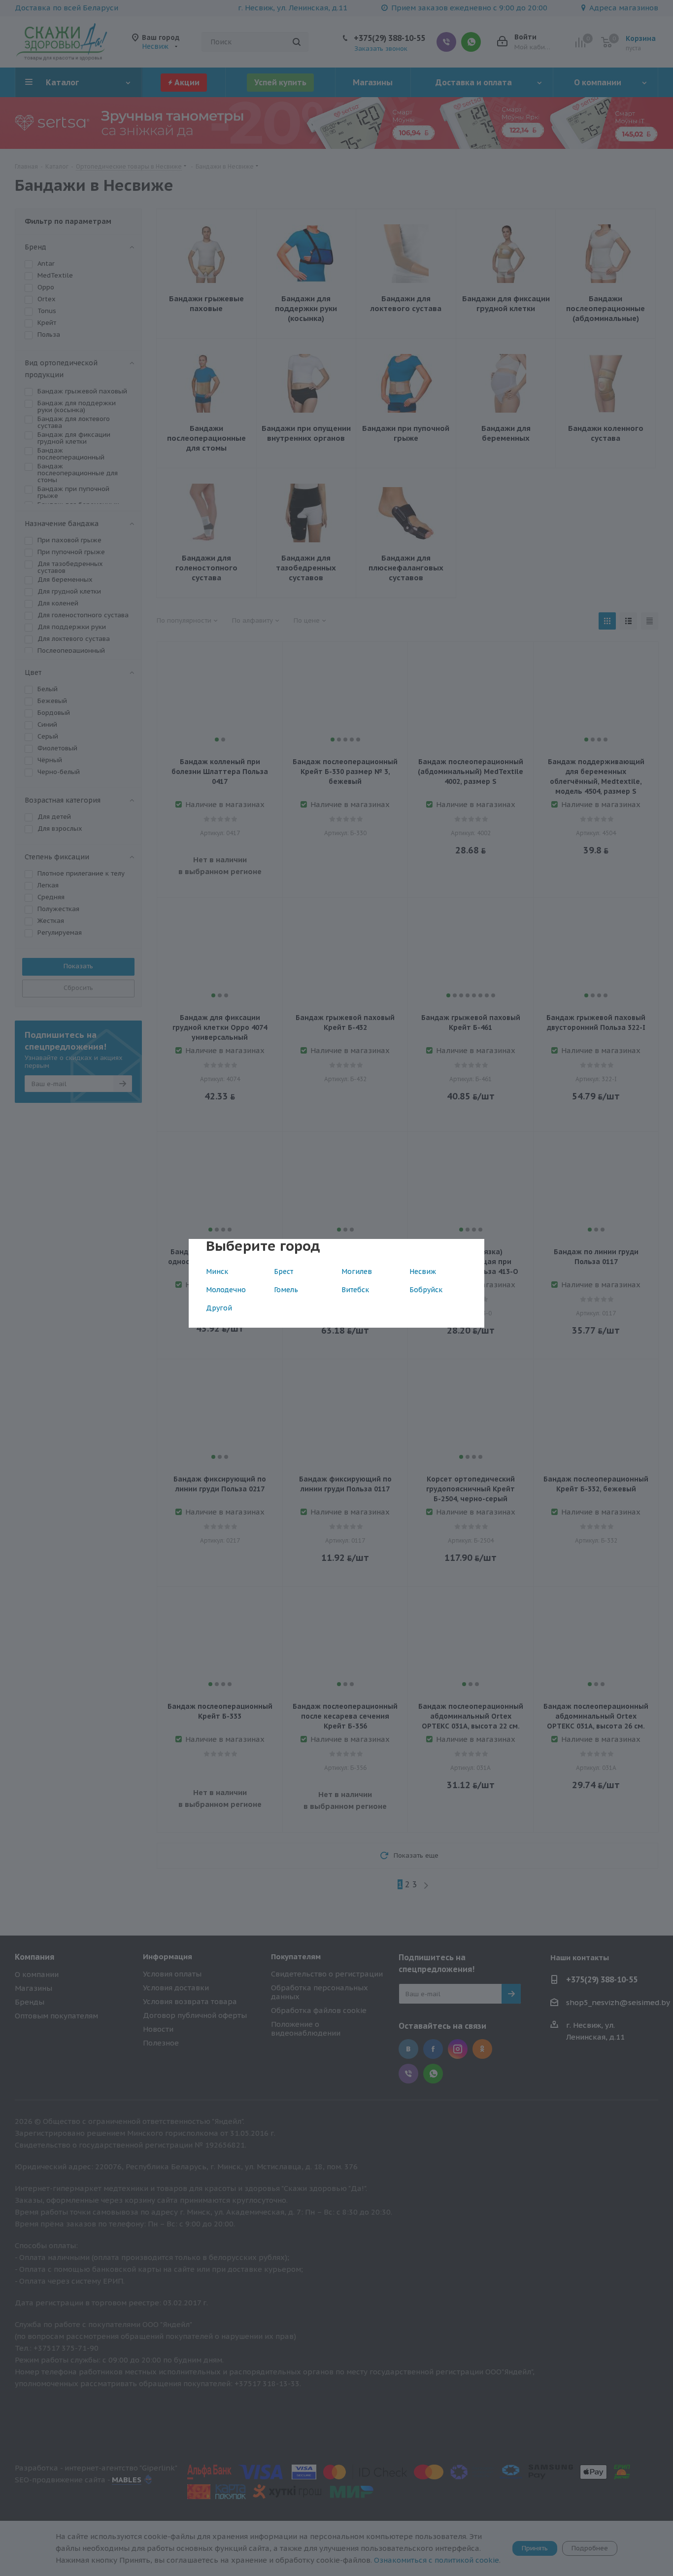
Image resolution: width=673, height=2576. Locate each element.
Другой (219, 1308)
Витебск (355, 1290)
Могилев (357, 1271)
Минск (217, 1271)
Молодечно (226, 1290)
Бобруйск (426, 1290)
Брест (284, 1271)
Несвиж (423, 1271)
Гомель (286, 1290)
